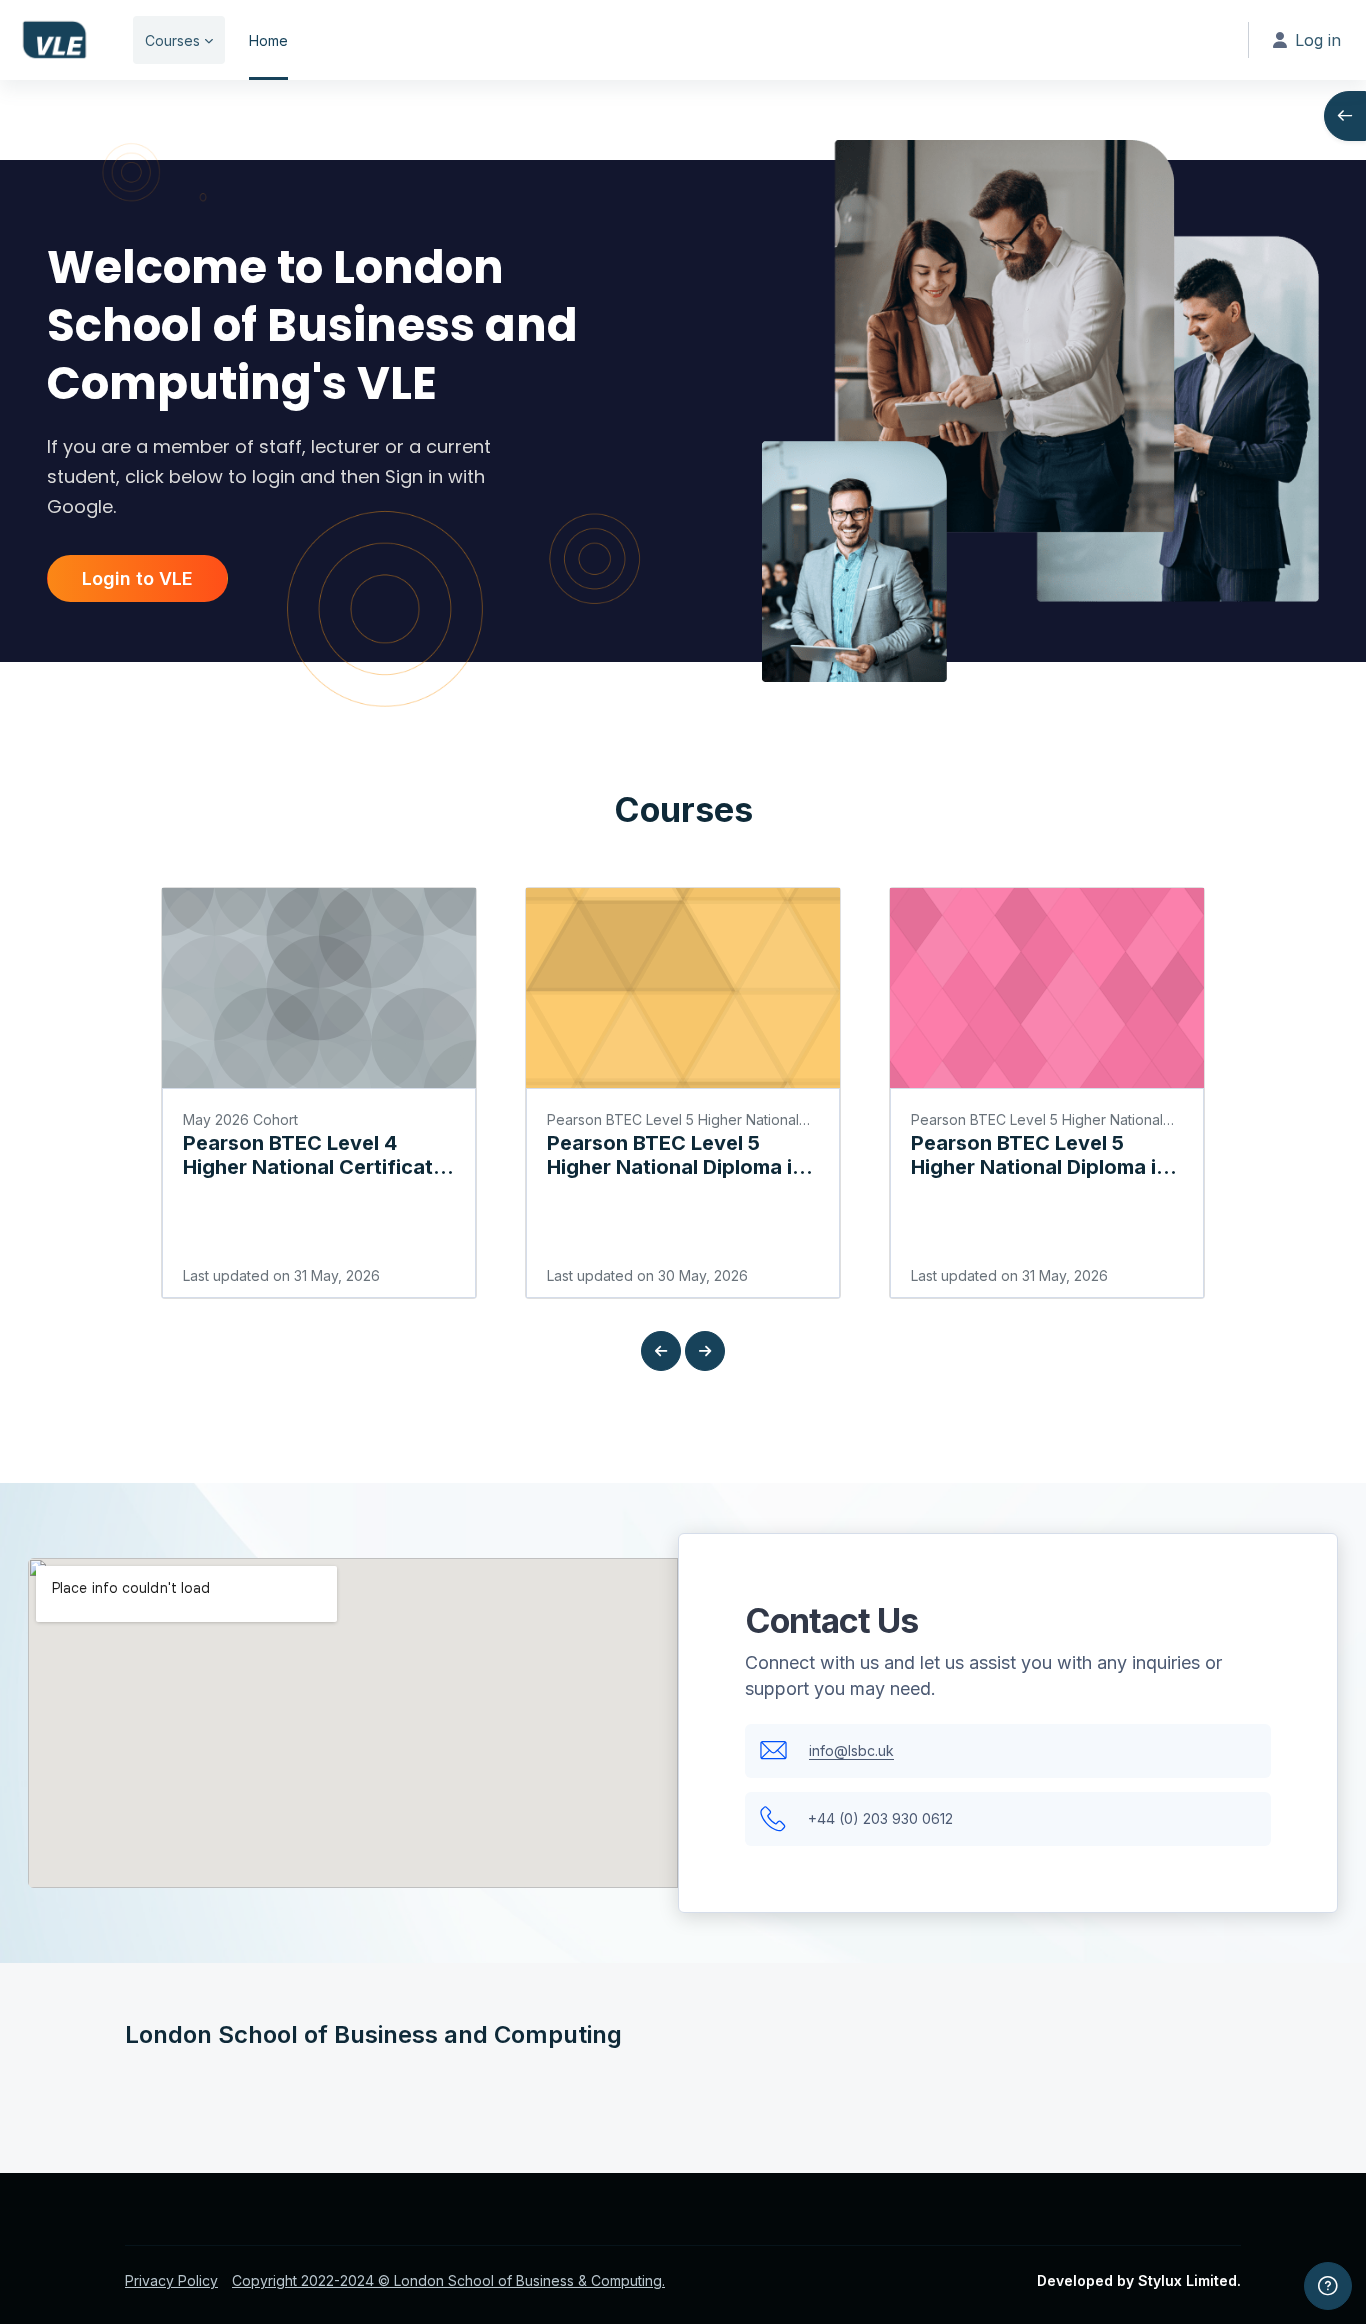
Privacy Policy (171, 2280)
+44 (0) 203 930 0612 (880, 1818)
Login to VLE (137, 578)
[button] (661, 1351)
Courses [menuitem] (172, 40)
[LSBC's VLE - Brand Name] (54, 40)
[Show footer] (1328, 2286)
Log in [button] (1318, 40)
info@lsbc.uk (851, 1750)
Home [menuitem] (268, 40)
